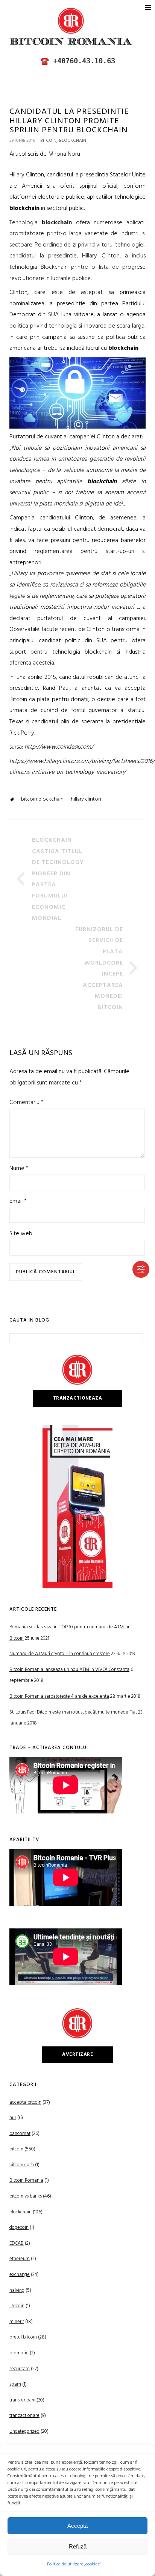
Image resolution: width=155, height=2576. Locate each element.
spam (15, 2384)
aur (13, 2118)
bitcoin (48, 141)
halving (17, 2290)
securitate (20, 2369)
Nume (19, 1169)
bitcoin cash (22, 2165)
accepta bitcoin (25, 2102)
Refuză (78, 2546)
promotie (19, 2353)
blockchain (73, 141)
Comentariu (27, 1103)
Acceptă (77, 2526)
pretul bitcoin (23, 2337)
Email (18, 1201)
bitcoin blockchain (42, 799)
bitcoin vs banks (26, 2196)
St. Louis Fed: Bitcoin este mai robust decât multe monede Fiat (73, 1712)
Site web (21, 1234)
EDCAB (17, 2243)
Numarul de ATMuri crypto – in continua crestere (60, 1654)
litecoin (17, 2306)
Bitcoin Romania (26, 2180)
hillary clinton (86, 799)
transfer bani (22, 2400)
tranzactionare (24, 2416)
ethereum (20, 2259)
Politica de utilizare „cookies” (74, 2564)
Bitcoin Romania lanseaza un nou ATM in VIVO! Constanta (69, 1670)
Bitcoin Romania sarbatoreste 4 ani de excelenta (59, 1696)
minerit (17, 2322)
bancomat (20, 2134)
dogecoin (19, 2228)
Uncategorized (24, 2431)
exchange (20, 2275)
